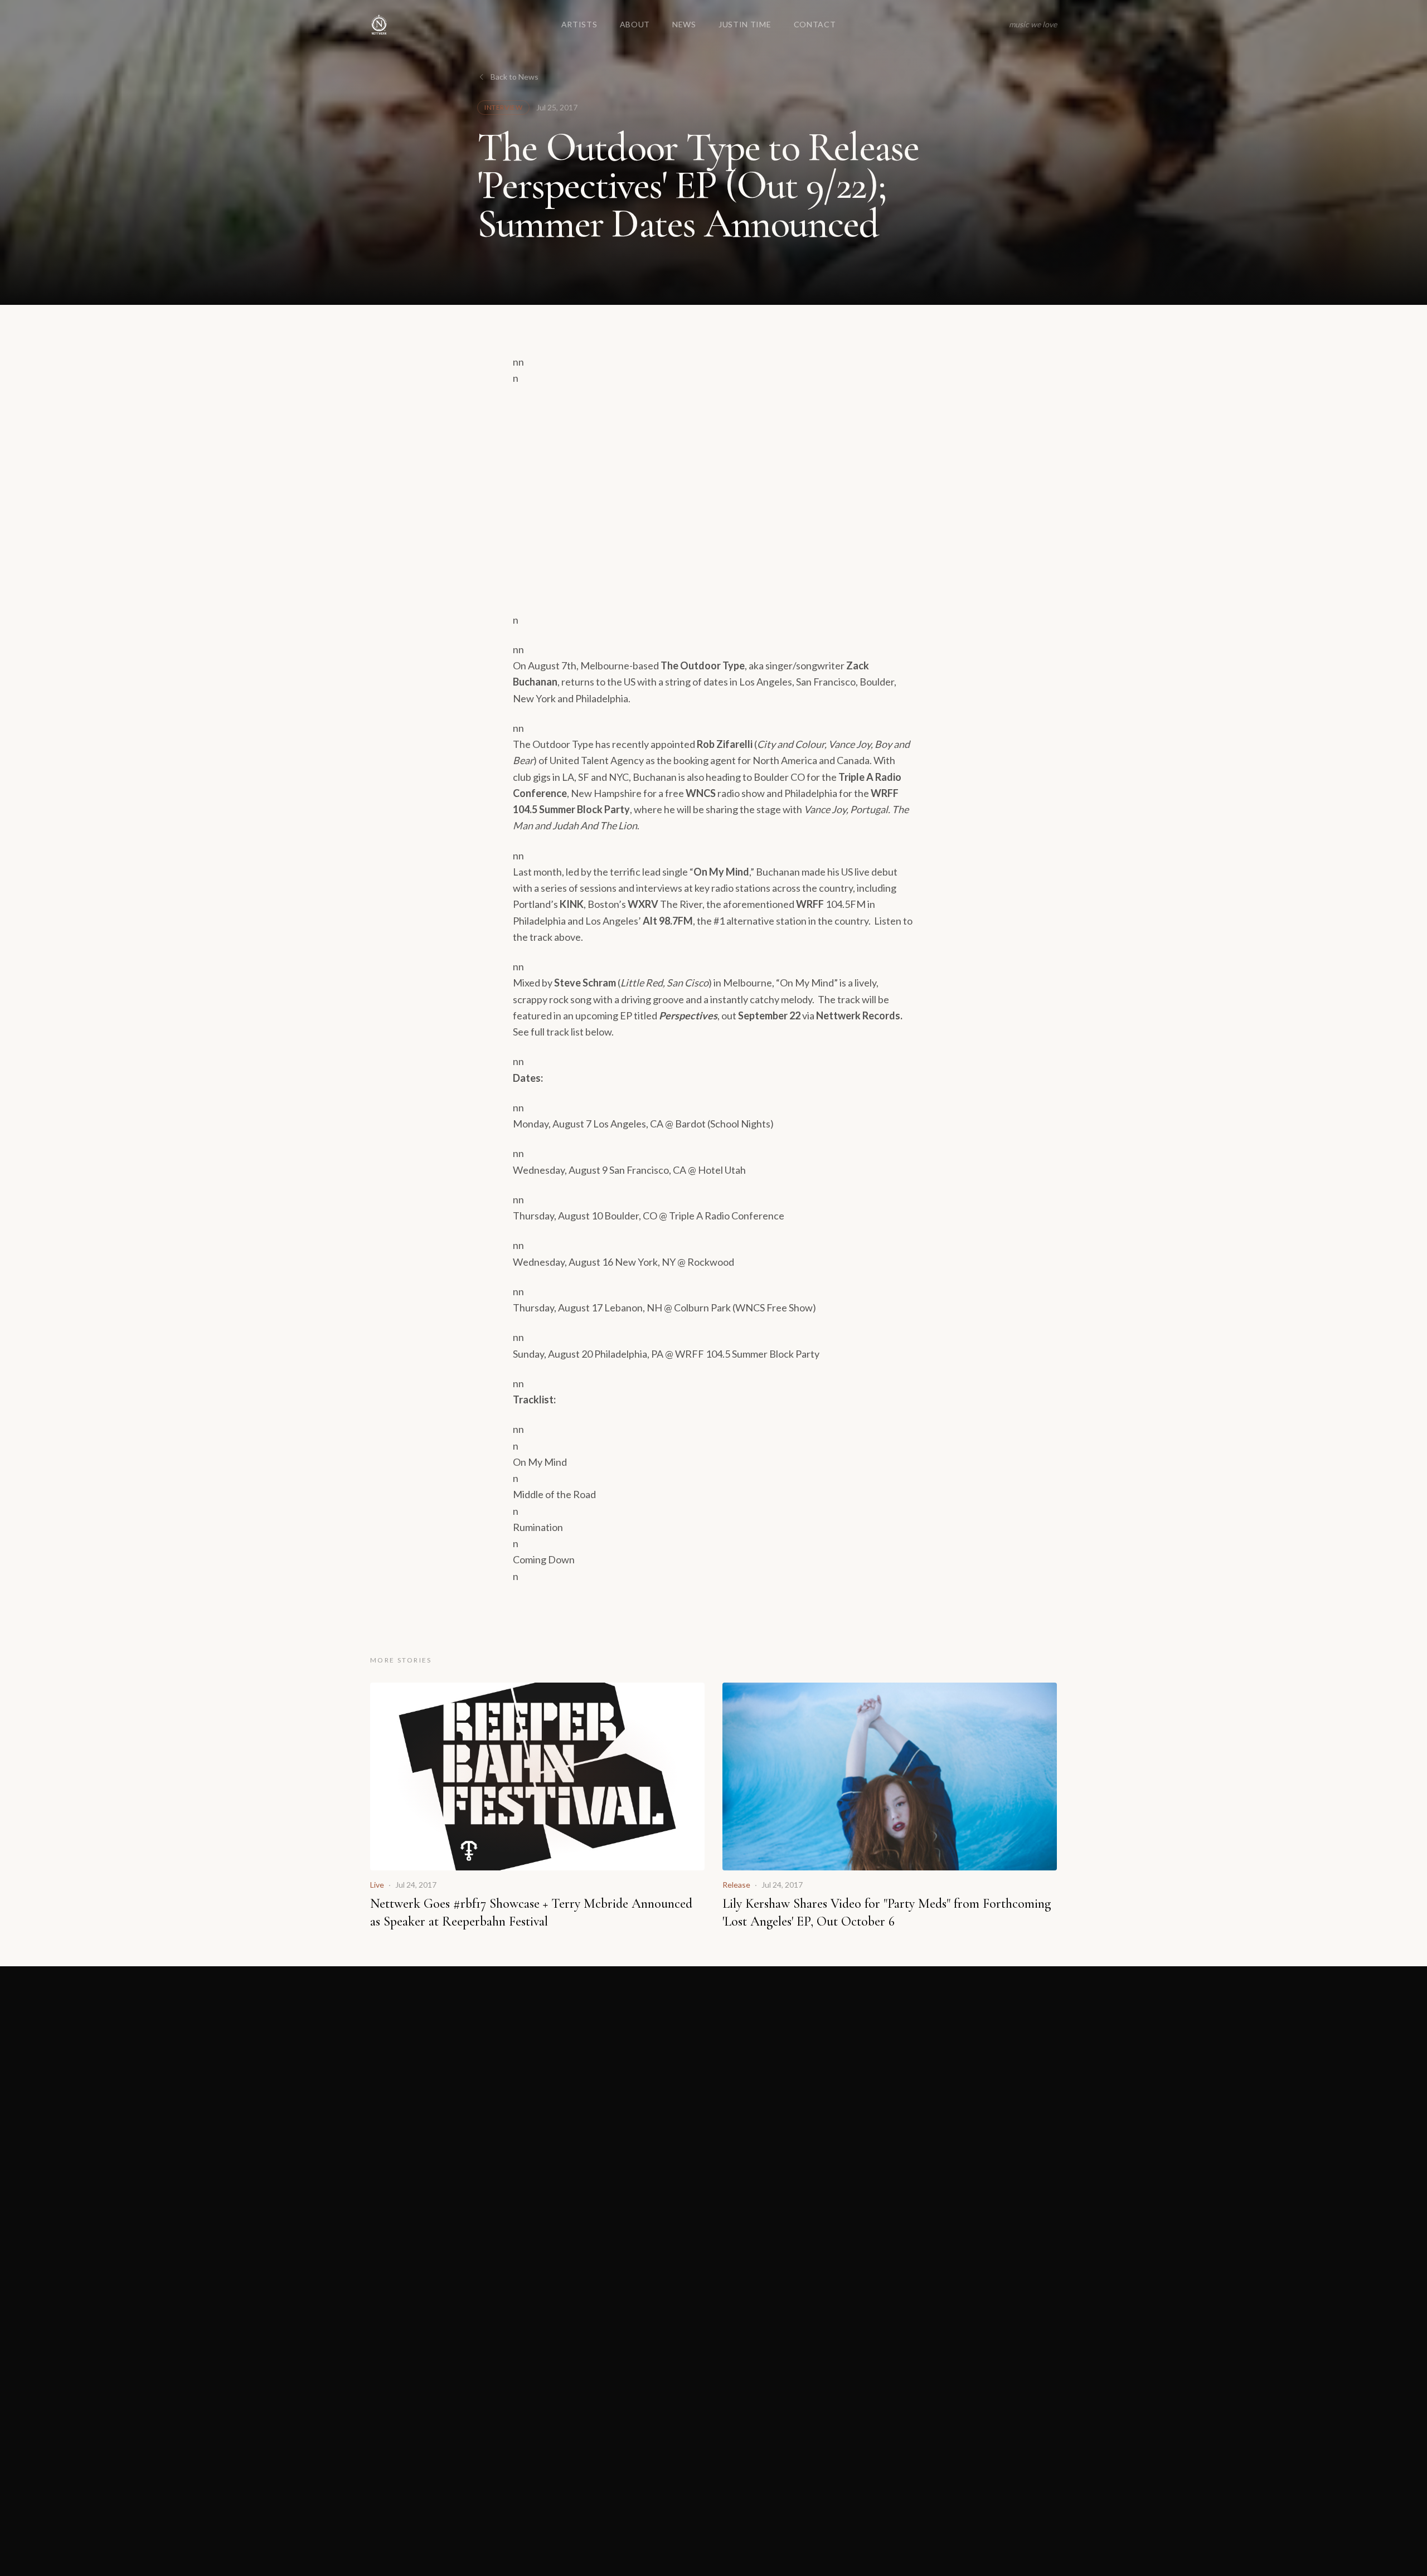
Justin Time (745, 24)
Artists (579, 24)
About (635, 24)
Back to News (515, 77)
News (684, 24)
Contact (815, 24)
